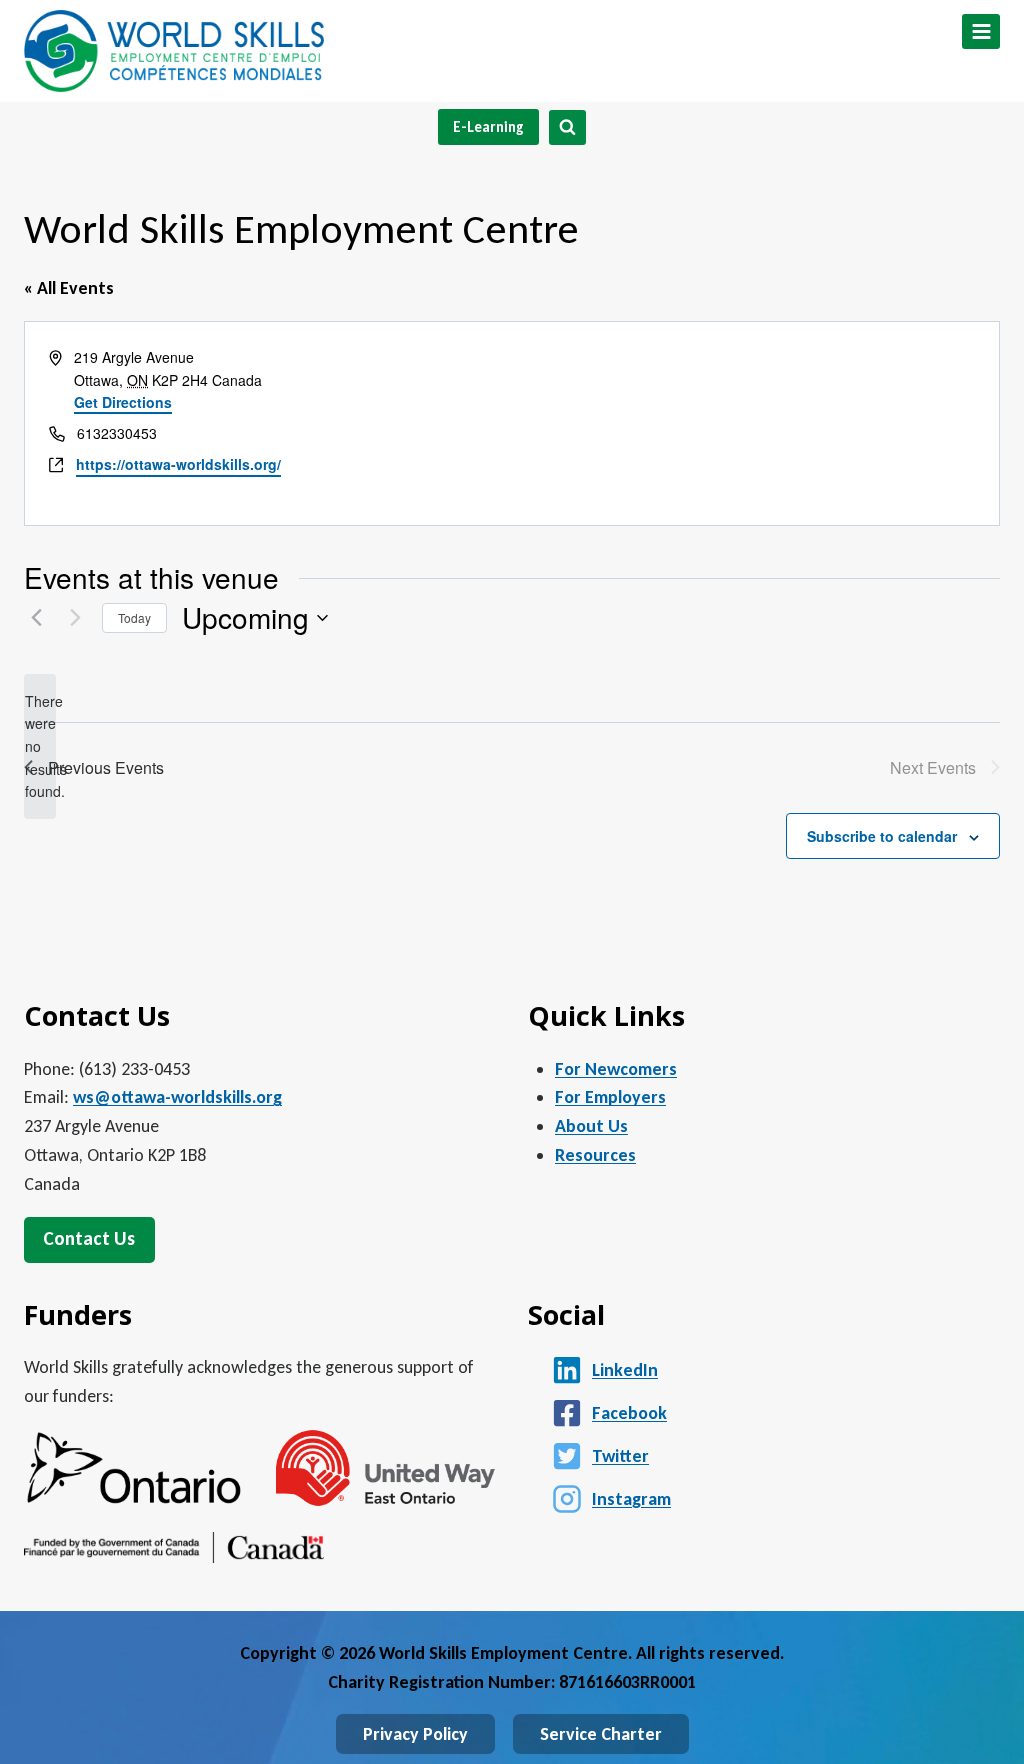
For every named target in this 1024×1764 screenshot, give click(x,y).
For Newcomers (616, 1069)
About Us (591, 1126)
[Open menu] (981, 31)
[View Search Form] (567, 127)
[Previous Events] (36, 618)
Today (134, 617)
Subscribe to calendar (882, 836)
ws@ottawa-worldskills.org (177, 1097)
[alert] (40, 746)
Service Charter (601, 1734)
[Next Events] (75, 618)
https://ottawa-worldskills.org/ (178, 464)
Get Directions (123, 402)
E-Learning (488, 127)
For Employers (610, 1097)
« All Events (69, 288)
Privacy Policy (415, 1734)
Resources (595, 1155)
